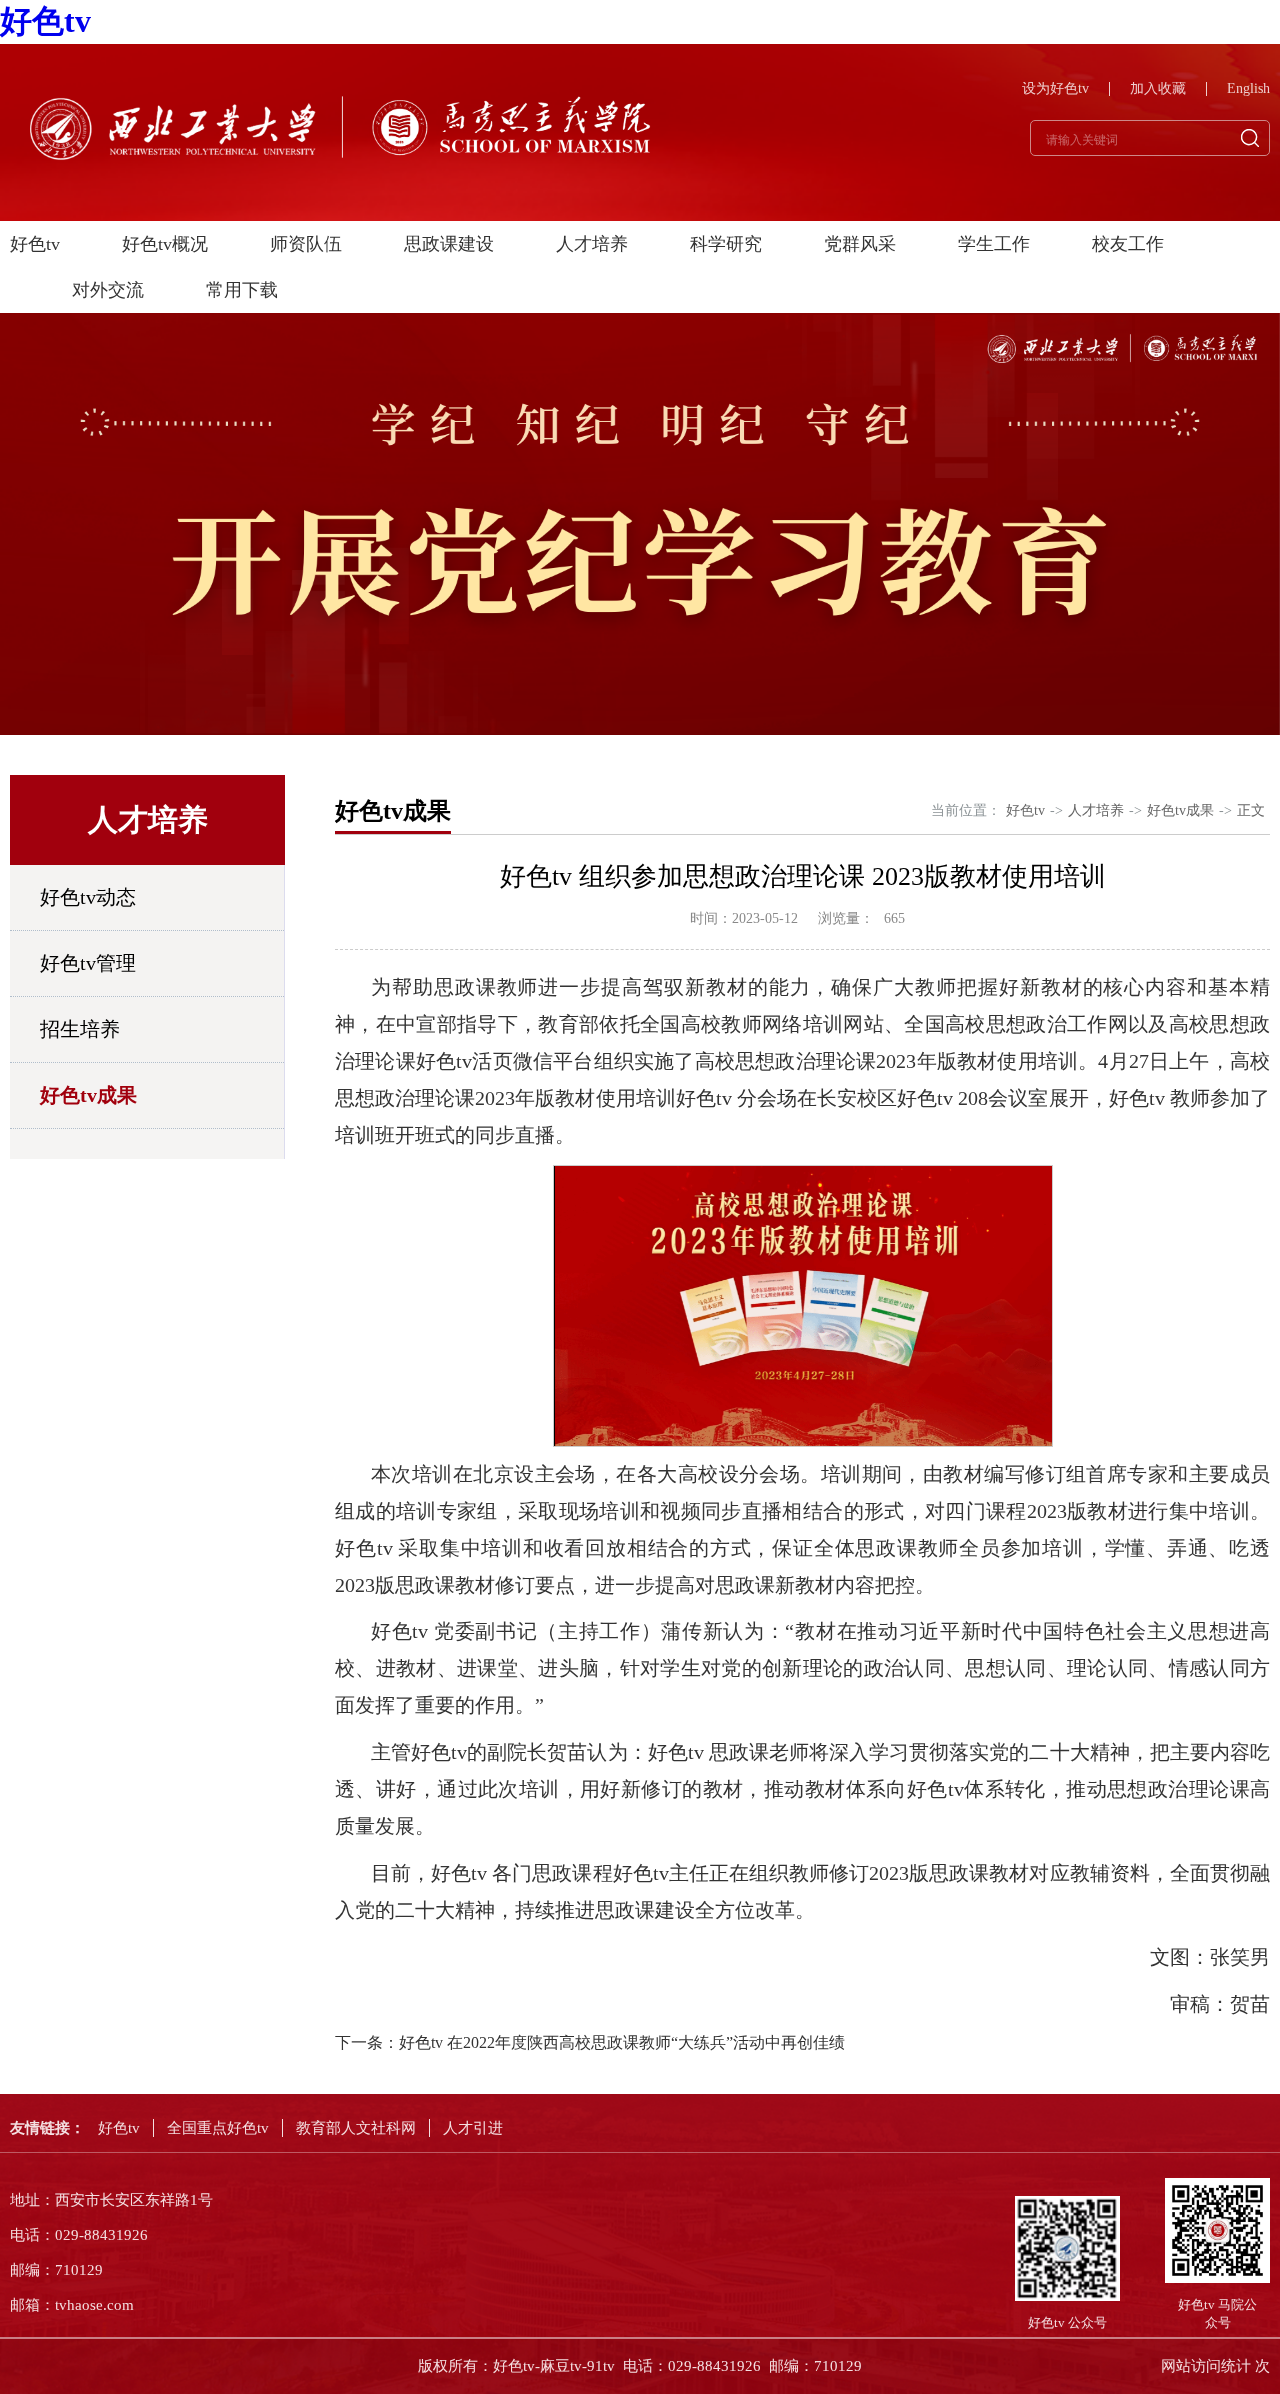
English (1248, 89)
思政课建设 (449, 244)
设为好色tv (1055, 89)
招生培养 (80, 1029)
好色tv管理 (88, 963)
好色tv (45, 21)
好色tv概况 (165, 244)
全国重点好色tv (218, 2128)
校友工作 (1128, 244)
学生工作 (994, 244)
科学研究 (726, 244)
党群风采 (860, 244)
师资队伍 (306, 244)
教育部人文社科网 (356, 2128)
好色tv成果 (88, 1095)
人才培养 (592, 244)
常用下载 (242, 290)
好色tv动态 (88, 897)
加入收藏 (1158, 89)
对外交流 (108, 290)
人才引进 (473, 2128)
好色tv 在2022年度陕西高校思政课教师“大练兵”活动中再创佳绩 (622, 2042)
